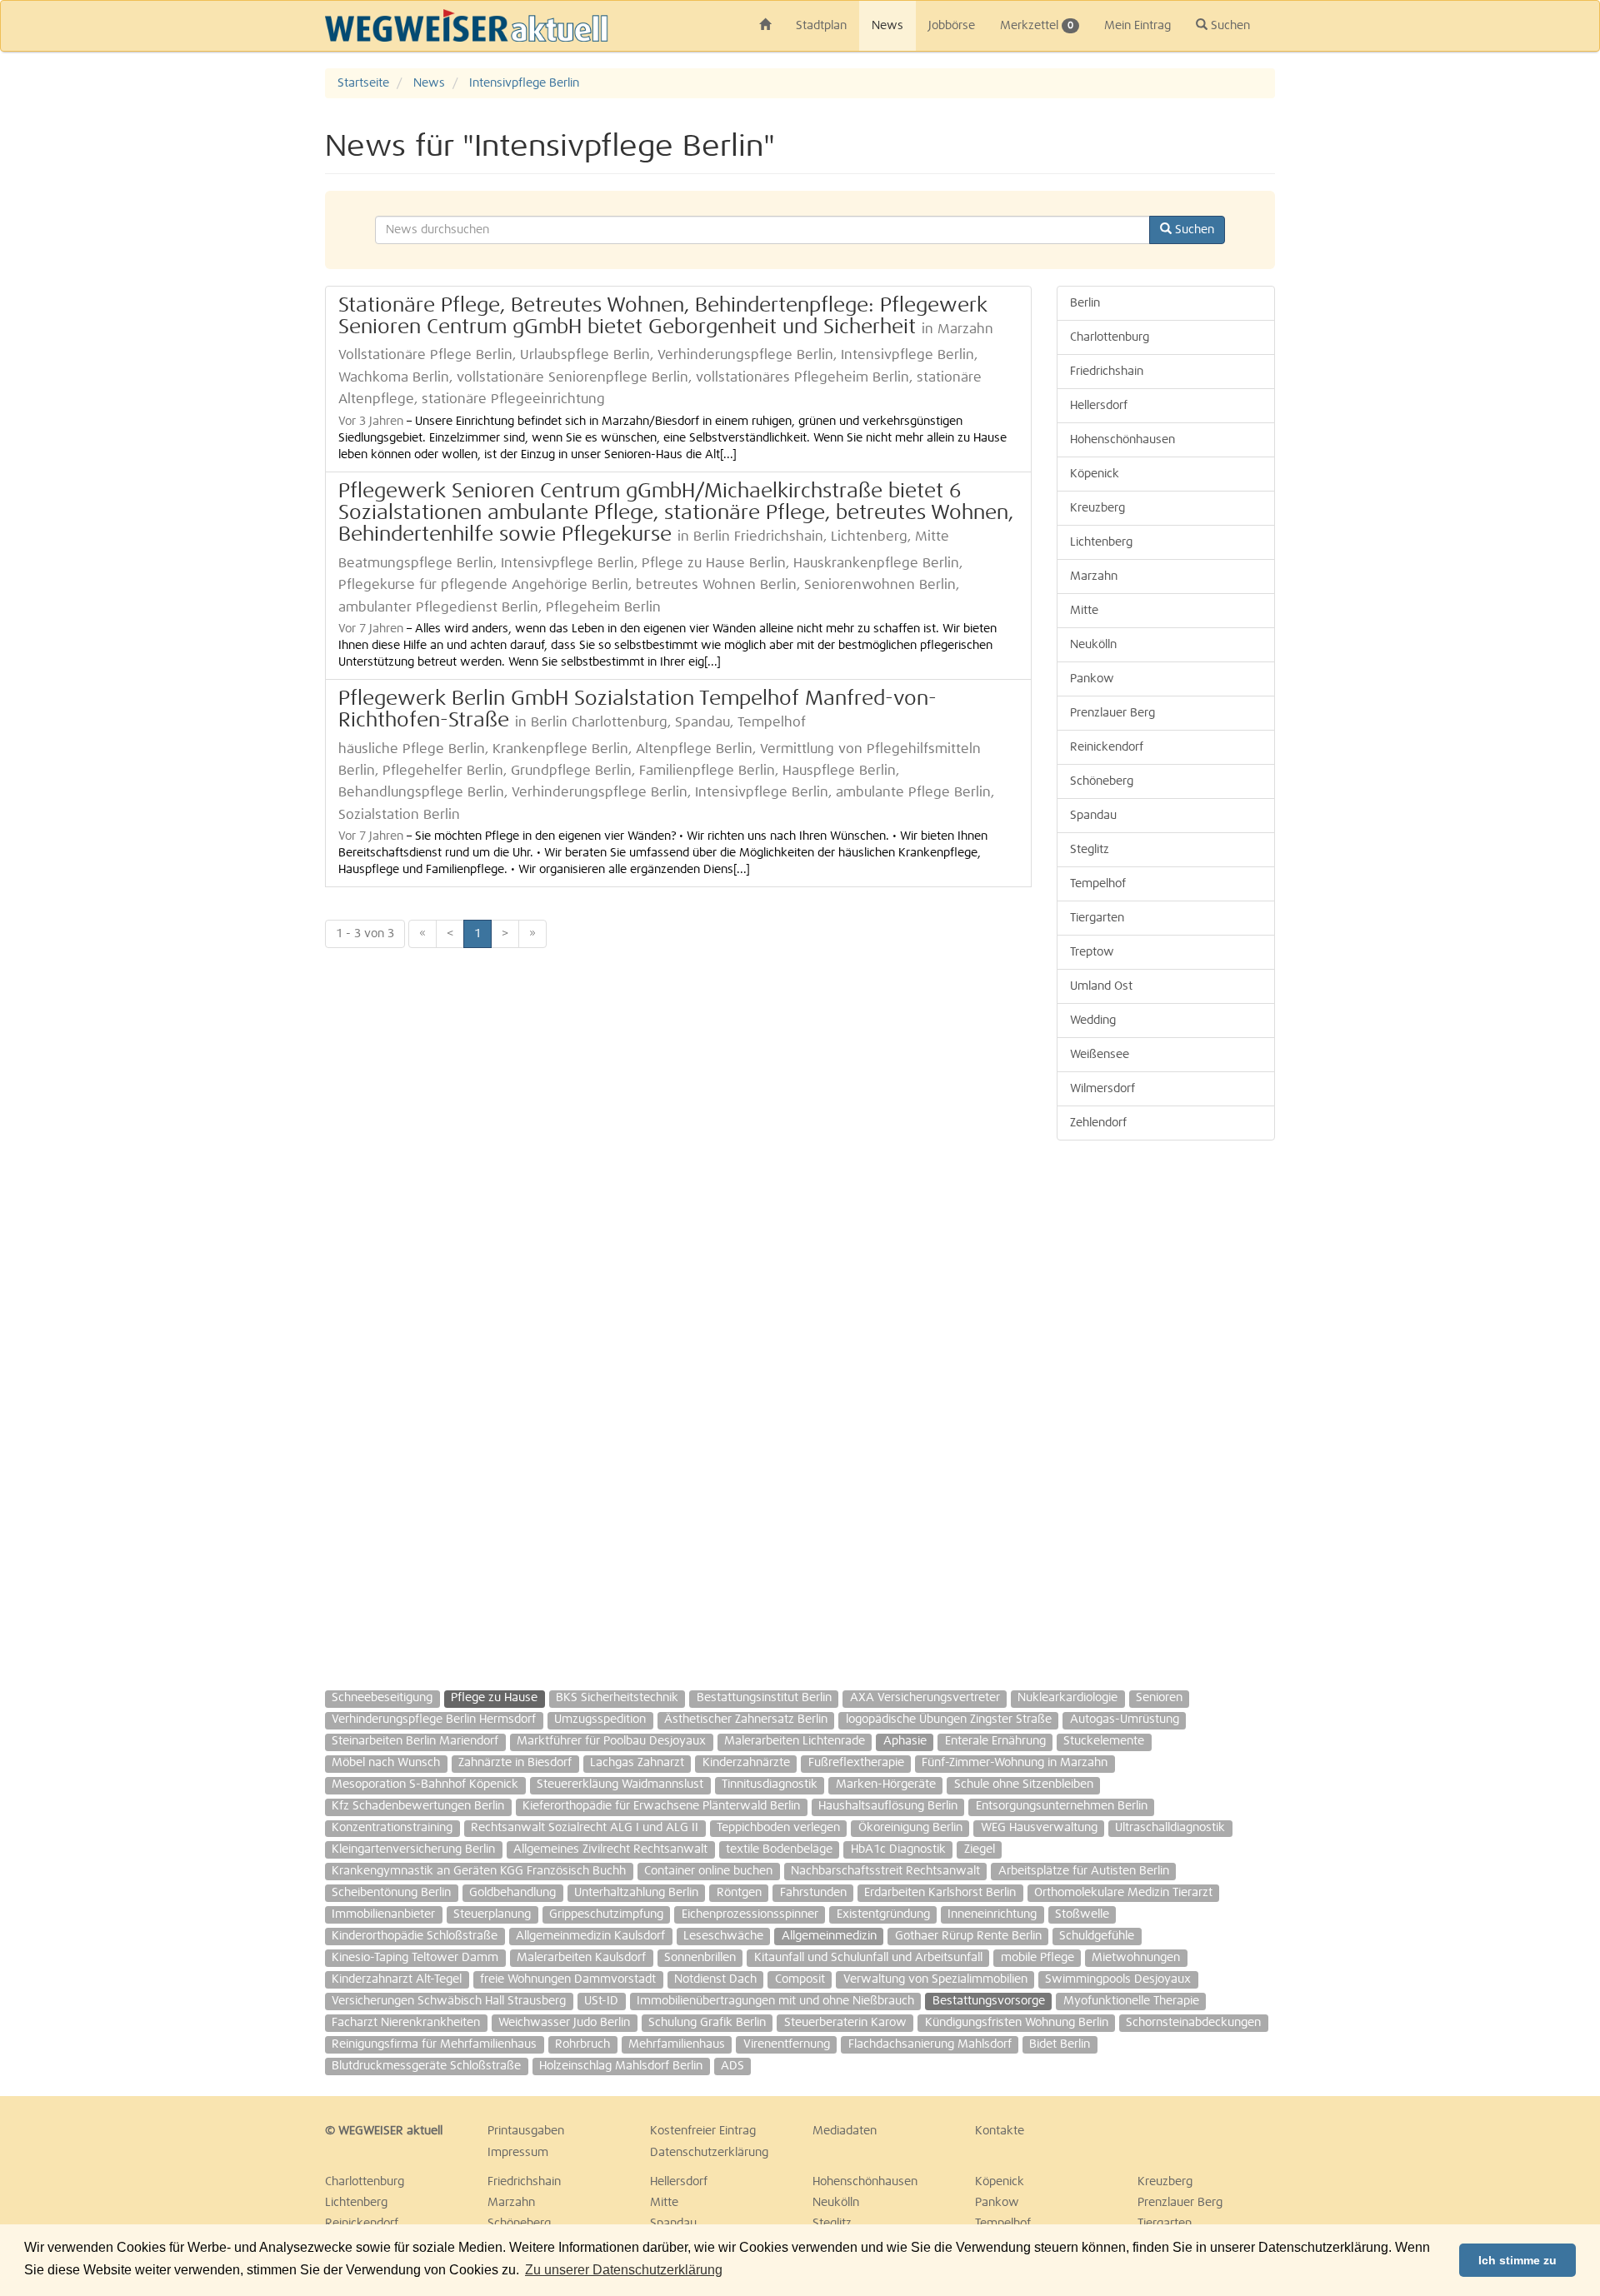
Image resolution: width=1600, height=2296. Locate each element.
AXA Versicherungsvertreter (925, 1698)
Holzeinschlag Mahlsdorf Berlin (621, 2066)
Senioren (1159, 1698)
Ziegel (980, 1849)
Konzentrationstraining (392, 1828)
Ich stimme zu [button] (1517, 2260)
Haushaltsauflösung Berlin (888, 1806)
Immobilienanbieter (383, 1914)
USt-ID (601, 2001)
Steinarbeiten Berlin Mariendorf (415, 1741)
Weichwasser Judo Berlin (564, 2023)
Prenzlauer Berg (1112, 713)
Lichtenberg (1101, 542)
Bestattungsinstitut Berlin (764, 1698)
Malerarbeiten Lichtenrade (795, 1741)
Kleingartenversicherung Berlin (413, 1849)
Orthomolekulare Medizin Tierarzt (1123, 1893)
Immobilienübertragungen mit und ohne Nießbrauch (775, 2001)
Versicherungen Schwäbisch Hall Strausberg (449, 2001)
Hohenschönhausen (1122, 440)
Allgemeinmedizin (829, 1936)
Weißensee (1100, 1055)
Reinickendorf (1107, 747)
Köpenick (1095, 474)
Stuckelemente (1104, 1741)
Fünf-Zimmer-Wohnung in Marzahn (1015, 1763)
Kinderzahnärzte (746, 1763)
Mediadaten (845, 2131)
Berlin (1085, 303)
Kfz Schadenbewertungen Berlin (418, 1806)
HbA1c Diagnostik (898, 1849)
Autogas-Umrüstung (1125, 1720)
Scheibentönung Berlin (391, 1893)
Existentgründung (883, 1914)
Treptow (1092, 952)
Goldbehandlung (512, 1893)
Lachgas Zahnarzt (637, 1763)
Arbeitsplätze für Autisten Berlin (1084, 1871)
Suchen (1229, 26)
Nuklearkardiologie (1067, 1698)
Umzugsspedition (600, 1720)
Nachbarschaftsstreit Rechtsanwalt (885, 1871)
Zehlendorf (1098, 1123)
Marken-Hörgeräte (886, 1784)
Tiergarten (1097, 918)
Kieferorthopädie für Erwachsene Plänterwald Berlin (661, 1806)
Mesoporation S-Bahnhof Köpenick (425, 1784)
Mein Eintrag (1137, 26)
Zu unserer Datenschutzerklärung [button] (624, 2270)
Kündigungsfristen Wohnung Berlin (1017, 2023)
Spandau (1093, 816)
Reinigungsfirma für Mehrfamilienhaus (434, 2044)
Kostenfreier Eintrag (703, 2131)
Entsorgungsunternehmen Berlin (1062, 1806)
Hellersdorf (1099, 406)
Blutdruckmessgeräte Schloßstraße (426, 2066)
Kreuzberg (1097, 508)
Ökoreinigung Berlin (910, 1828)
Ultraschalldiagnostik (1170, 1828)
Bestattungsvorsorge (989, 2001)
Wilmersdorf (1102, 1089)
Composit (800, 1979)
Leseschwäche (723, 1936)
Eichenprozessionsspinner (750, 1914)
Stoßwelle (1082, 1914)
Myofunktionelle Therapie (1131, 2001)
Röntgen (739, 1893)
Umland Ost (1101, 986)
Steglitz (1090, 850)
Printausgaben (526, 2131)
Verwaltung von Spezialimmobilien (935, 1979)
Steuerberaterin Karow (845, 2023)
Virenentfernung (787, 2044)
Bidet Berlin (1060, 2044)
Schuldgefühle (1097, 1936)
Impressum (518, 2153)
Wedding (1093, 1021)
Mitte (1084, 611)
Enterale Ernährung (995, 1741)
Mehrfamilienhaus (677, 2044)
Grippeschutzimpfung (606, 1914)
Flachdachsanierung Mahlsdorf (930, 2044)
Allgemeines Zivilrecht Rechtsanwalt (610, 1849)
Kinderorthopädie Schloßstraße (415, 1936)
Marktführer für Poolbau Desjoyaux (611, 1741)
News (887, 26)
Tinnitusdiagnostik (770, 1784)
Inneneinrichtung (992, 1914)
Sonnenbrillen (700, 1958)
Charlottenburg (1110, 337)
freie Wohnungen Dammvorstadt (568, 1979)
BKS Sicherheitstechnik (617, 1698)
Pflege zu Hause (494, 1698)
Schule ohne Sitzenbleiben (1024, 1784)
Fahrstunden (813, 1893)
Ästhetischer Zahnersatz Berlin (746, 1720)
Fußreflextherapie (856, 1763)
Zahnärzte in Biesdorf (515, 1763)
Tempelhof (1098, 884)
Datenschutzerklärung (709, 2153)
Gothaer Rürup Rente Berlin (968, 1936)
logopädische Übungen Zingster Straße (949, 1720)
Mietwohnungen (1136, 1958)
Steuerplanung (492, 1914)
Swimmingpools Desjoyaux (1118, 1979)
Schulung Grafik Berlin (707, 2023)
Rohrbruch (582, 2044)
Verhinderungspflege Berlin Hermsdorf (434, 1720)
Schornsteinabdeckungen (1193, 2023)
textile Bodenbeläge (779, 1849)
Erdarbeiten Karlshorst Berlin (940, 1893)
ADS (732, 2066)
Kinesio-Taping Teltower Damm (415, 1958)
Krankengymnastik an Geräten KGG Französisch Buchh (479, 1871)
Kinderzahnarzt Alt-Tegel (397, 1979)
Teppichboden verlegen (778, 1828)
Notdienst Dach (715, 1979)
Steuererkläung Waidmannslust (620, 1784)
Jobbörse (952, 26)
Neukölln (1093, 645)
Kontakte (1000, 2131)
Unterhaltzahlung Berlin (636, 1893)
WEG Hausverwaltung (1039, 1828)
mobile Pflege (1037, 1958)
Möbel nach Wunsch (386, 1763)
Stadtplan (821, 26)
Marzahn (1094, 576)
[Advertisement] (1508, 318)
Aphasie (905, 1741)
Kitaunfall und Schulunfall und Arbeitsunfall (868, 1958)
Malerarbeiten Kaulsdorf (581, 1958)
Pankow (1092, 679)
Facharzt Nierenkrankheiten (406, 2023)
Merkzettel (1037, 26)
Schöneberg (1102, 781)
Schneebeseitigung (382, 1698)
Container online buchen (708, 1871)
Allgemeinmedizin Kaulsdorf (590, 1936)
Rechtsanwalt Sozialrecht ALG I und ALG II (585, 1828)
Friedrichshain (1107, 372)
